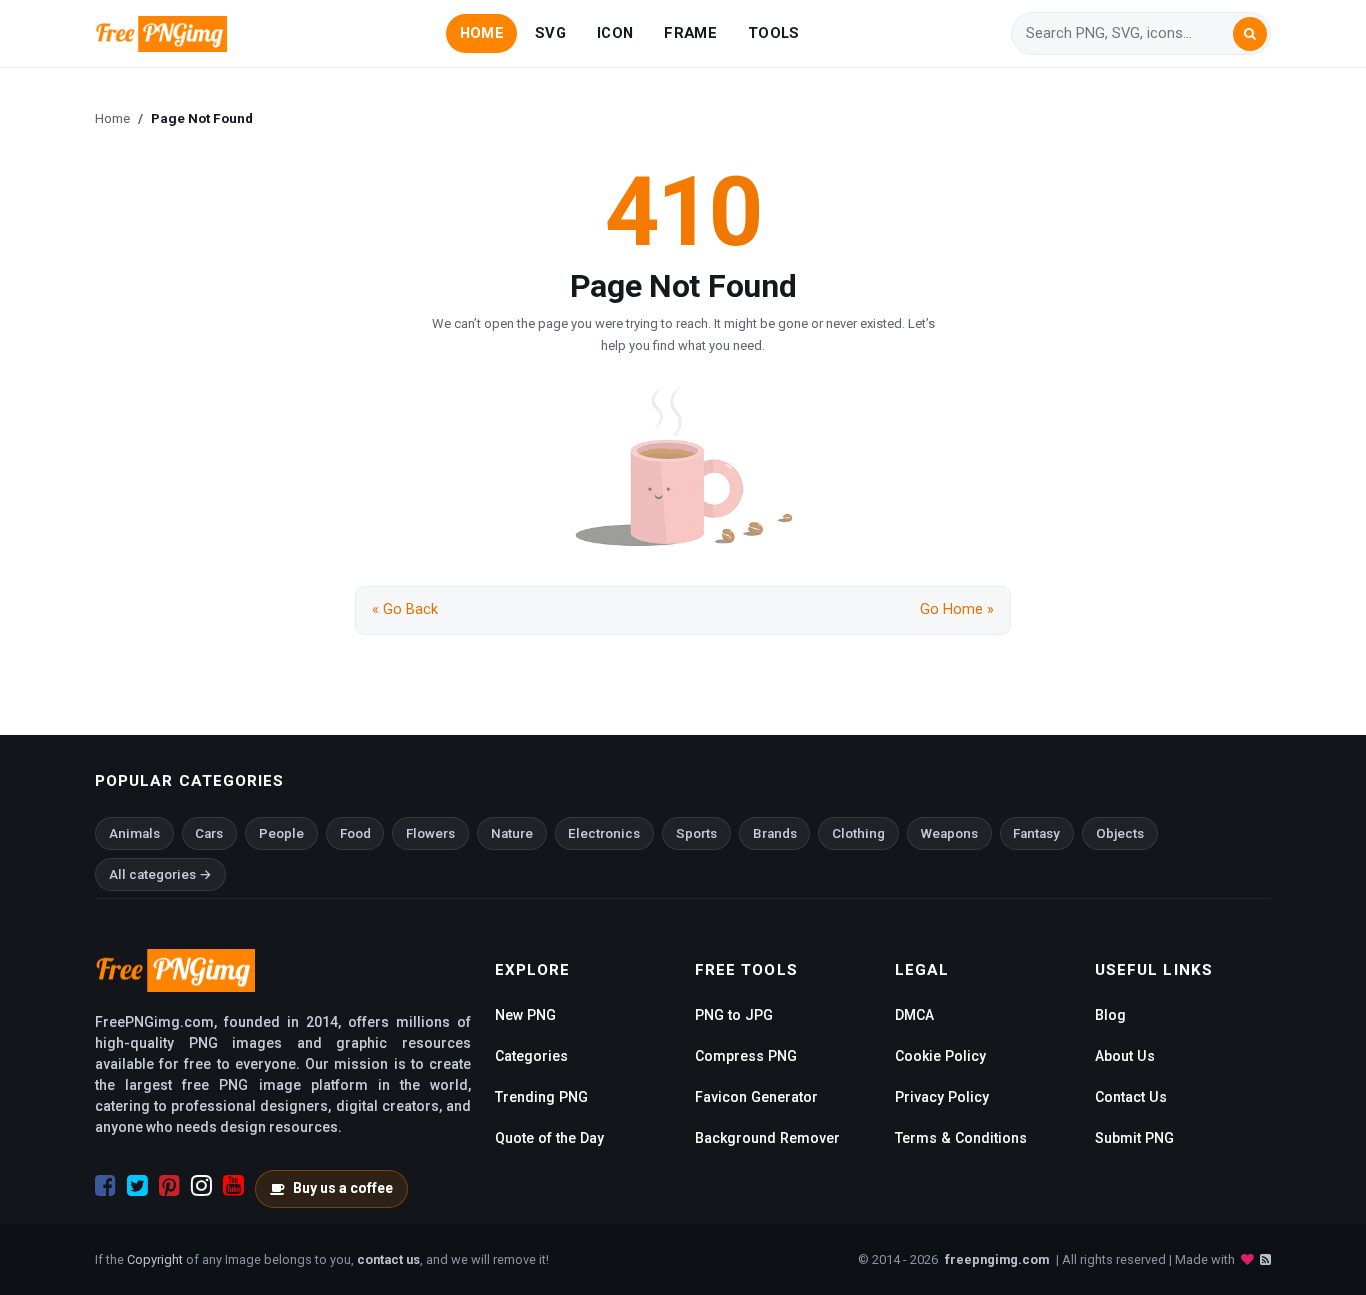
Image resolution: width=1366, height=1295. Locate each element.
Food (355, 833)
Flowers (430, 833)
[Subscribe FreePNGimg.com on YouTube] (233, 1186)
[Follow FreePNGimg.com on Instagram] (201, 1186)
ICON (615, 33)
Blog (1110, 1015)
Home (112, 118)
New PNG (525, 1015)
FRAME (690, 33)
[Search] (1250, 34)
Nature (512, 833)
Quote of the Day (549, 1138)
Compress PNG (746, 1056)
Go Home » (957, 609)
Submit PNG (1134, 1138)
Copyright (155, 1259)
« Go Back (405, 609)
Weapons (949, 833)
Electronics (604, 833)
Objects (1120, 833)
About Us (1125, 1056)
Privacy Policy (942, 1097)
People (281, 833)
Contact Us (1131, 1097)
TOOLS (773, 33)
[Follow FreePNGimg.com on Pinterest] (169, 1186)
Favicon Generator (756, 1097)
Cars (209, 833)
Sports (696, 833)
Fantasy (1036, 833)
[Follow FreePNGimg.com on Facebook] (105, 1186)
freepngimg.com (997, 1259)
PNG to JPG (734, 1015)
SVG (550, 33)
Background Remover (767, 1138)
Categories (531, 1056)
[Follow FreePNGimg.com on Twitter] (137, 1186)
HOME (482, 33)
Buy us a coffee (343, 1188)
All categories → (160, 874)
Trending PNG (541, 1097)
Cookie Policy (940, 1056)
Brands (775, 833)
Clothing (858, 833)
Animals (134, 833)
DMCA (914, 1015)
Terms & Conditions (961, 1138)
